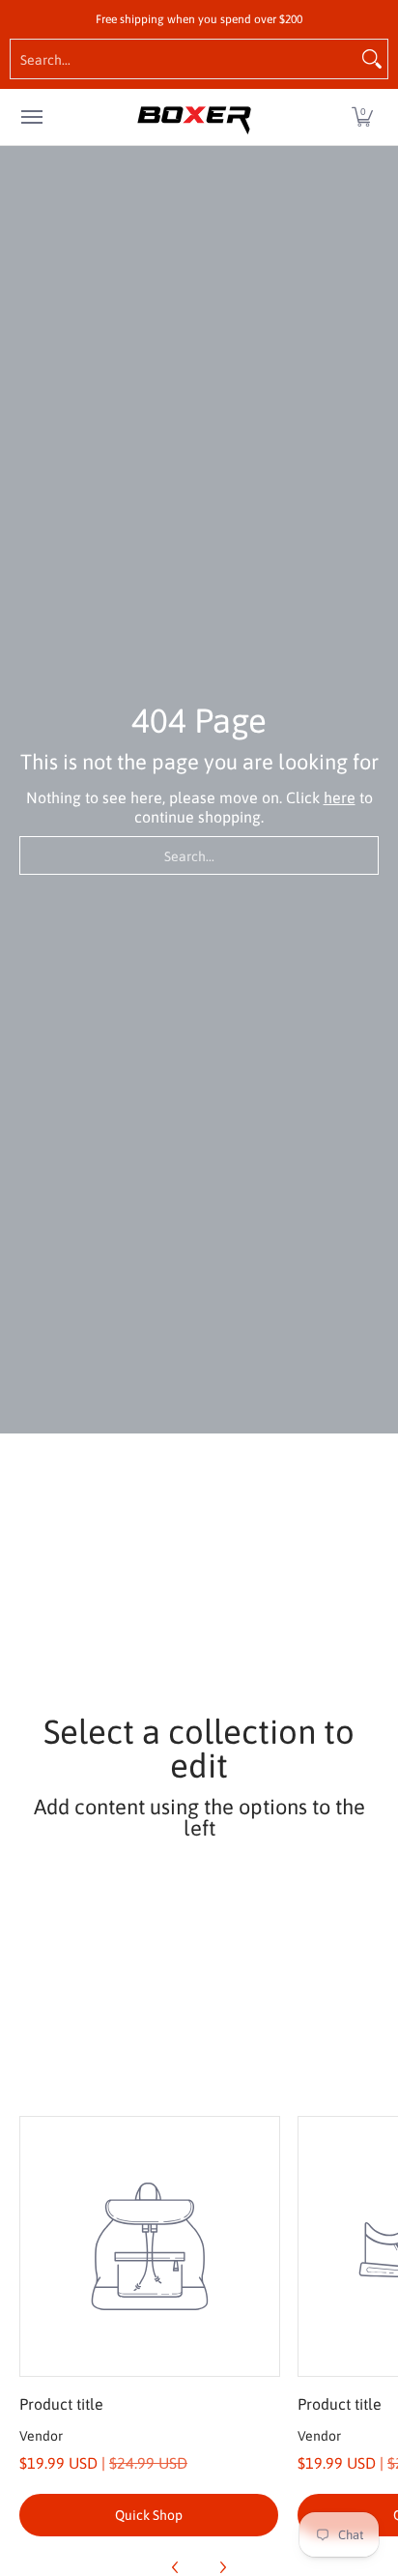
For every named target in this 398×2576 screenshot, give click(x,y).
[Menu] (31, 117)
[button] (362, 117)
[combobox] (184, 59)
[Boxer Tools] (194, 117)
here (340, 797)
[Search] (372, 59)
